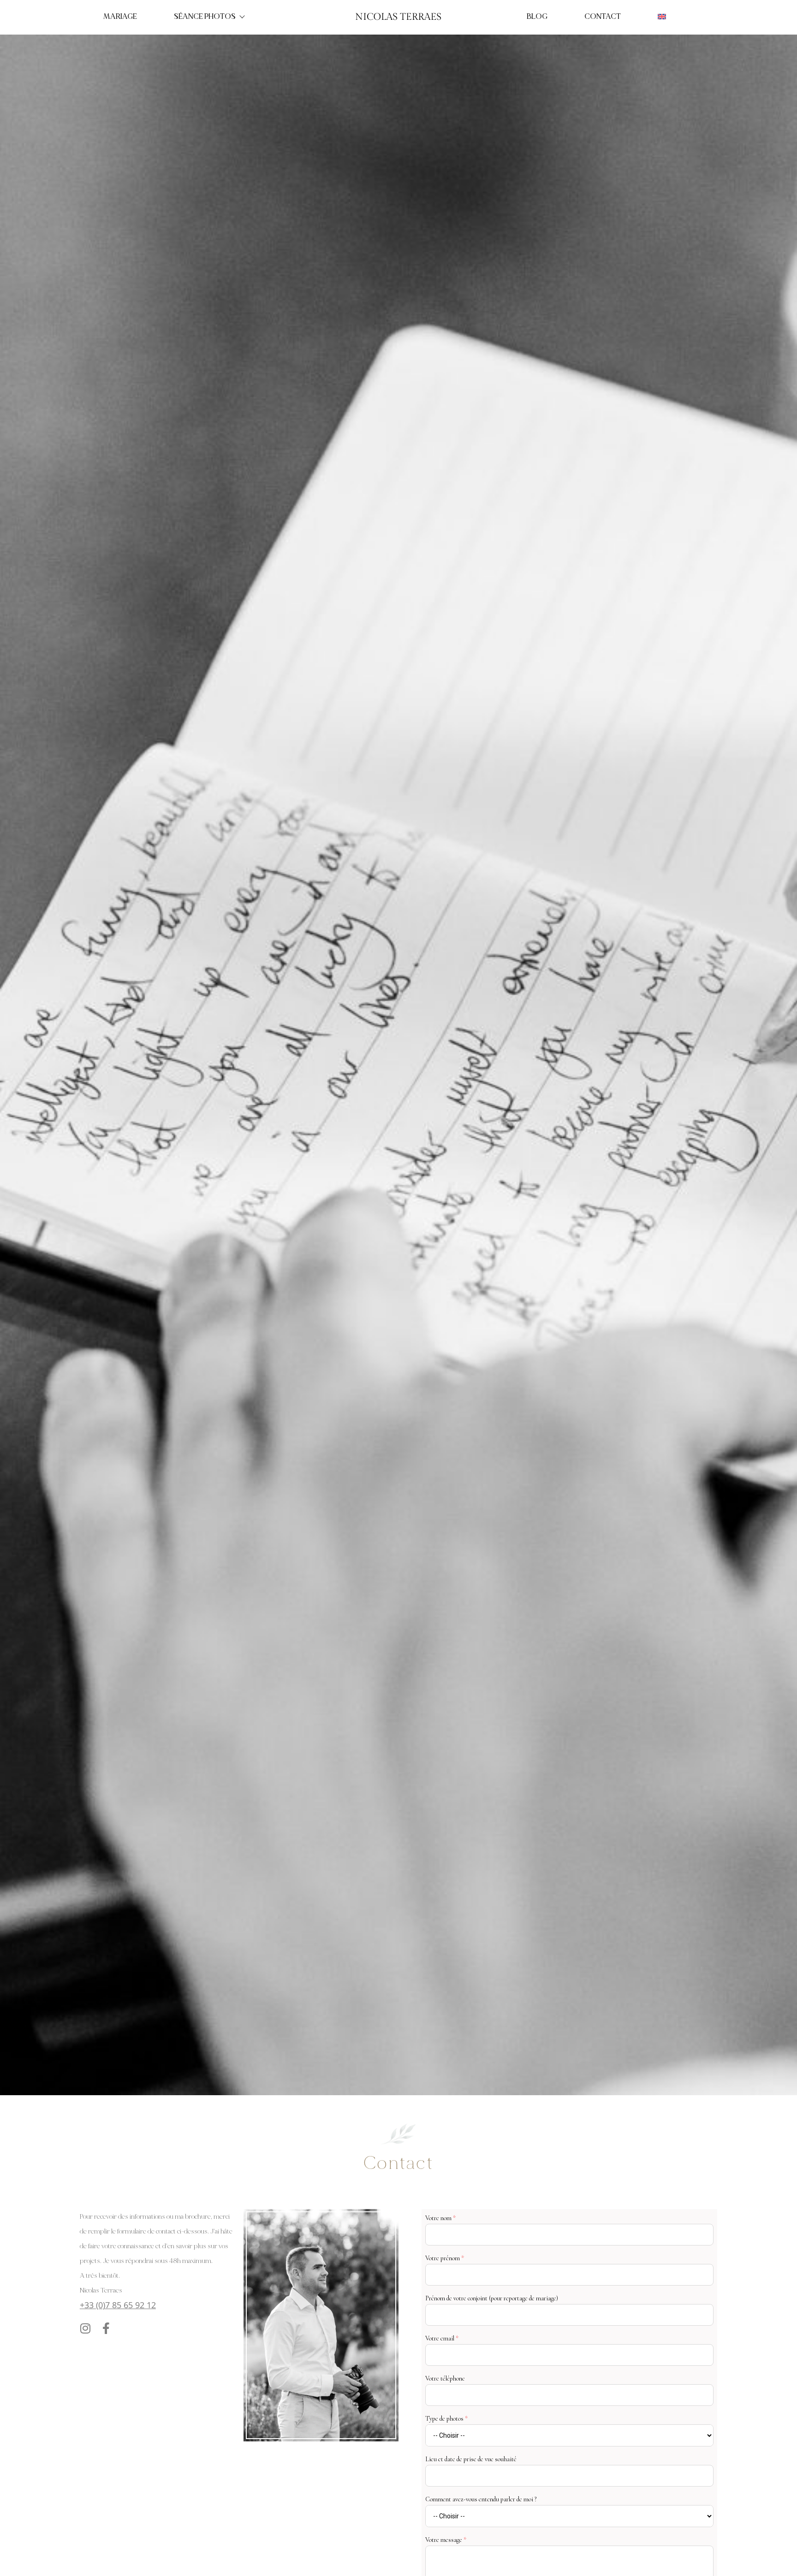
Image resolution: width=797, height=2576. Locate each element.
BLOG (537, 17)
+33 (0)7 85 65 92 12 (118, 2305)
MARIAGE (120, 17)
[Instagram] (86, 2328)
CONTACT (603, 17)
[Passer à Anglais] (662, 17)
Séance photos (205, 17)
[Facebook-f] (106, 2328)
